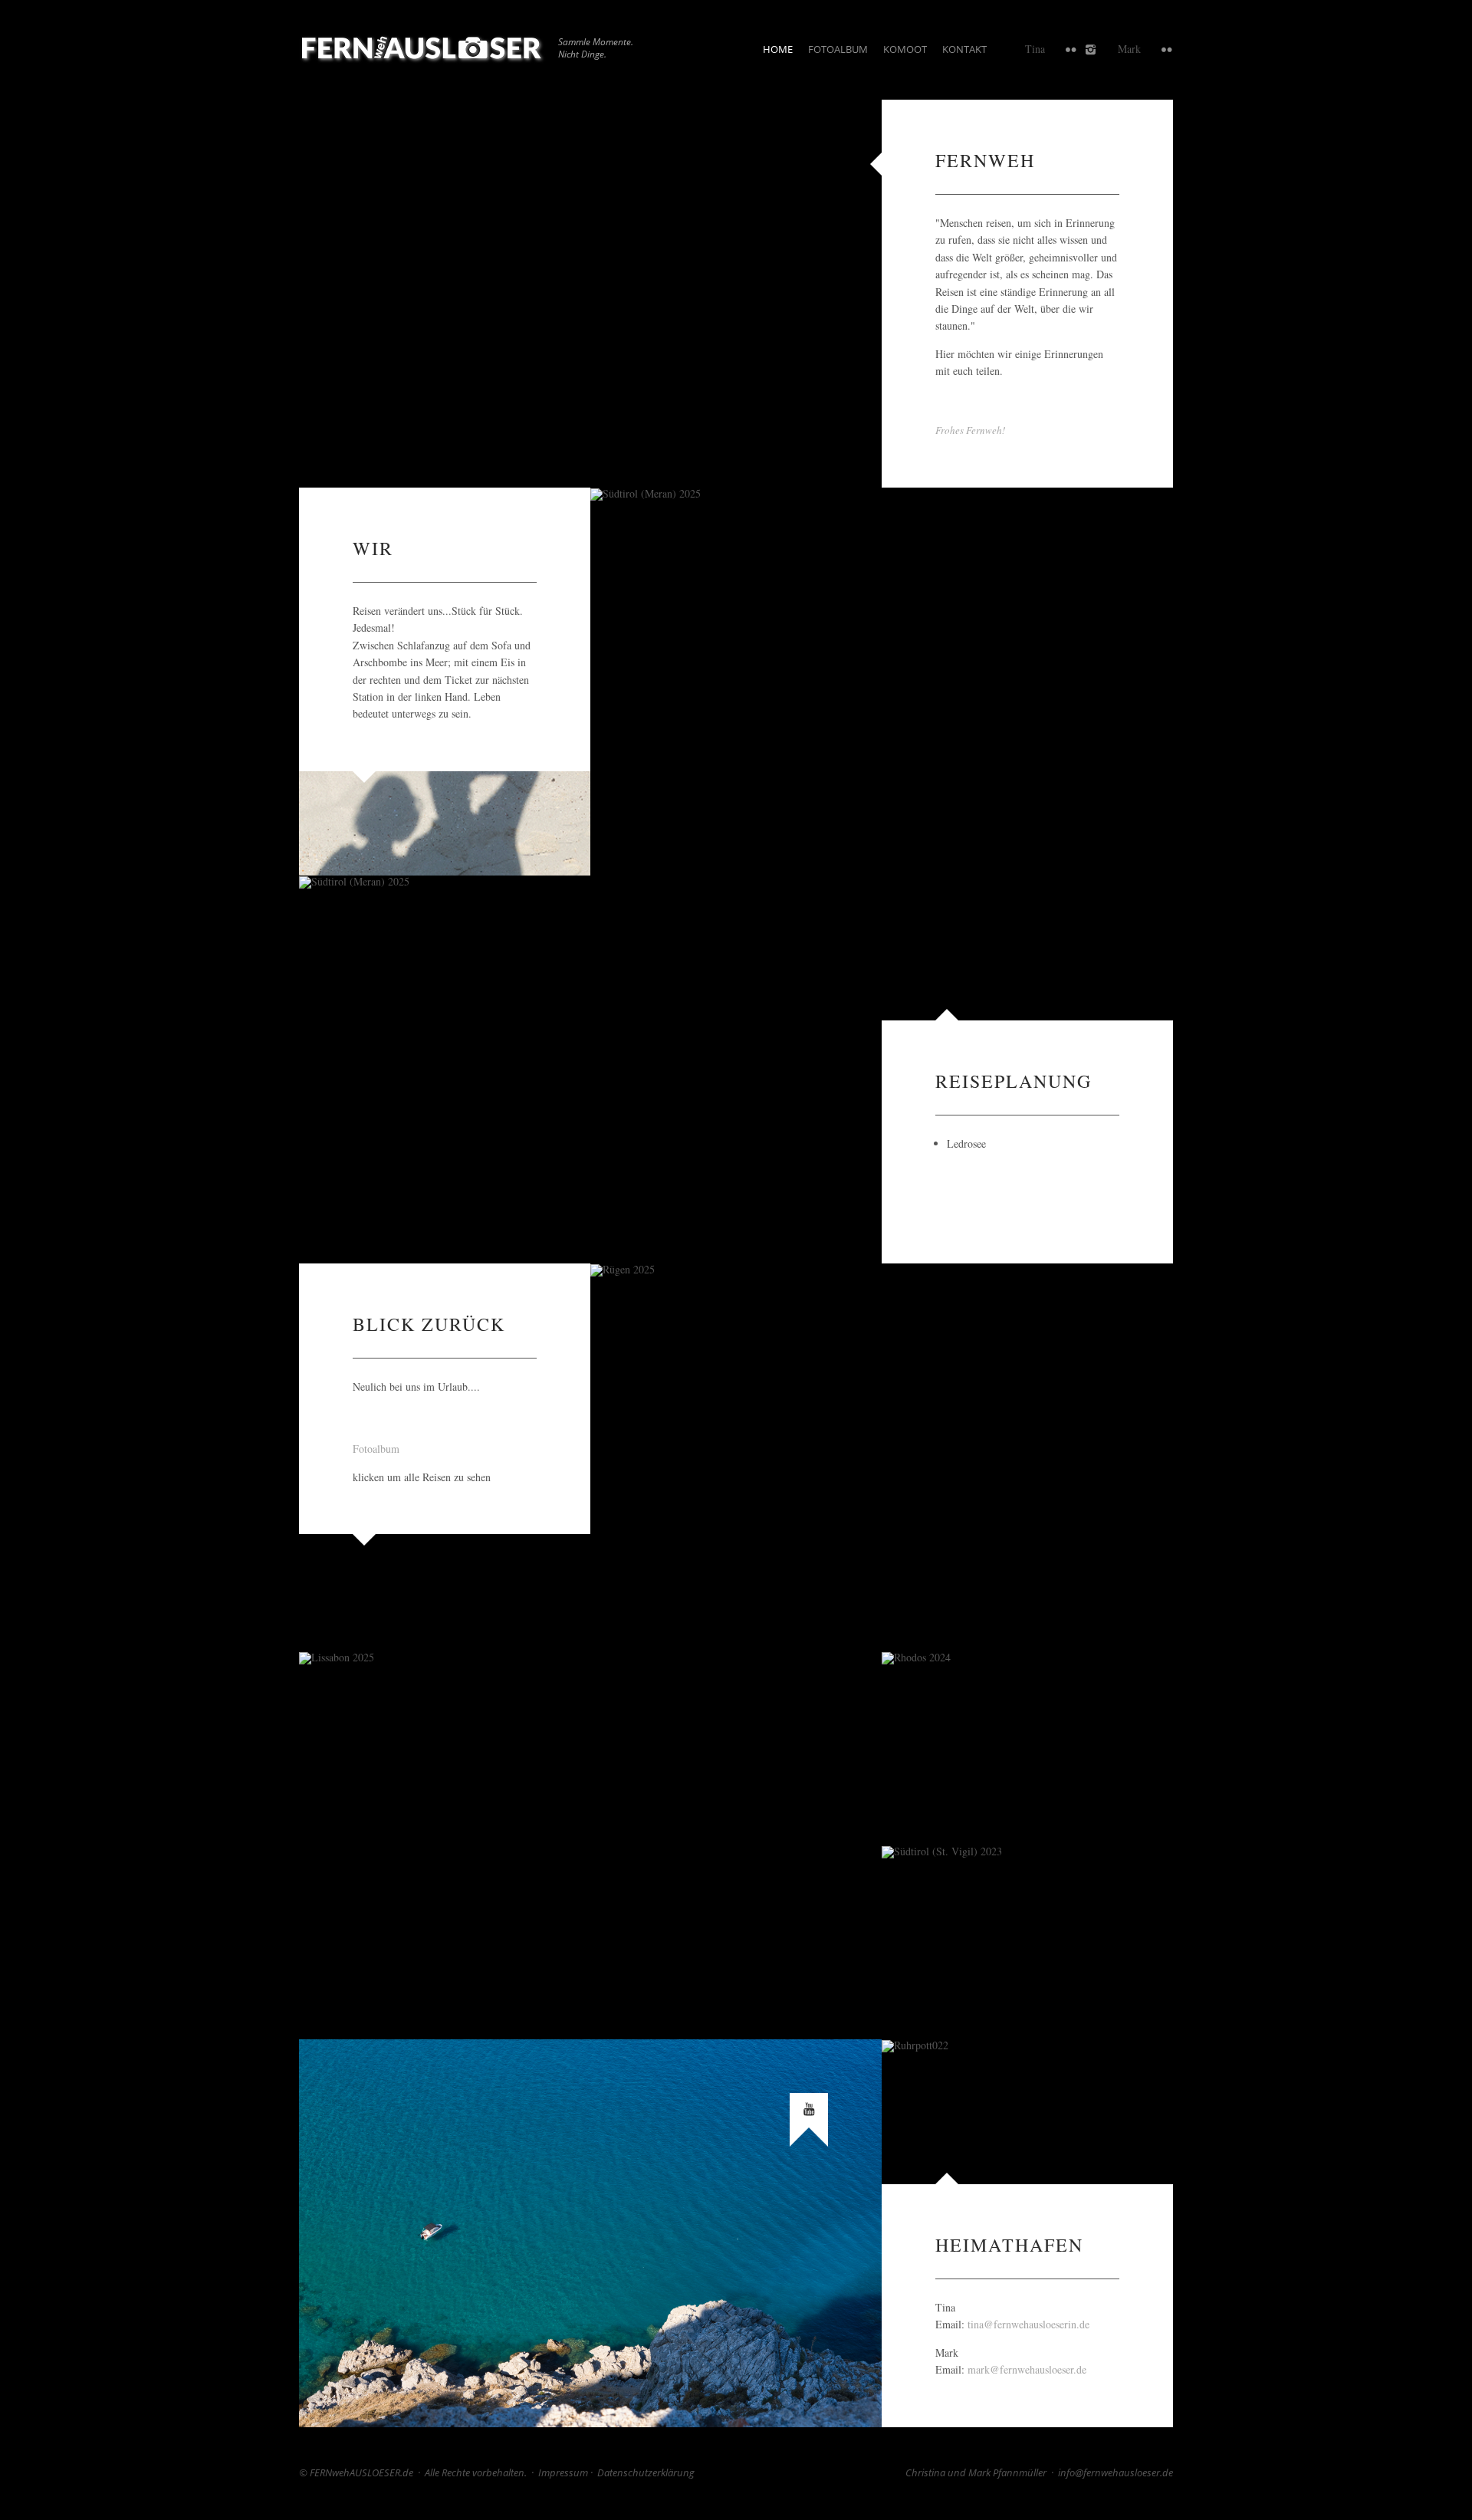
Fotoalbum (838, 49)
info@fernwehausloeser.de (1115, 2472)
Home (778, 49)
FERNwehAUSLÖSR (422, 49)
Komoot (905, 49)
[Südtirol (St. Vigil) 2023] (1027, 1852)
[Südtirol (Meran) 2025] (590, 882)
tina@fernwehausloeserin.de (1028, 2324)
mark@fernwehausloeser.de (1027, 2369)
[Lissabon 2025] (590, 1658)
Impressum (563, 2472)
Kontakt (964, 49)
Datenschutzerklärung (646, 2472)
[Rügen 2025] (882, 1270)
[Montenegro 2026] (882, 494)
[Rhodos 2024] (1027, 1658)
